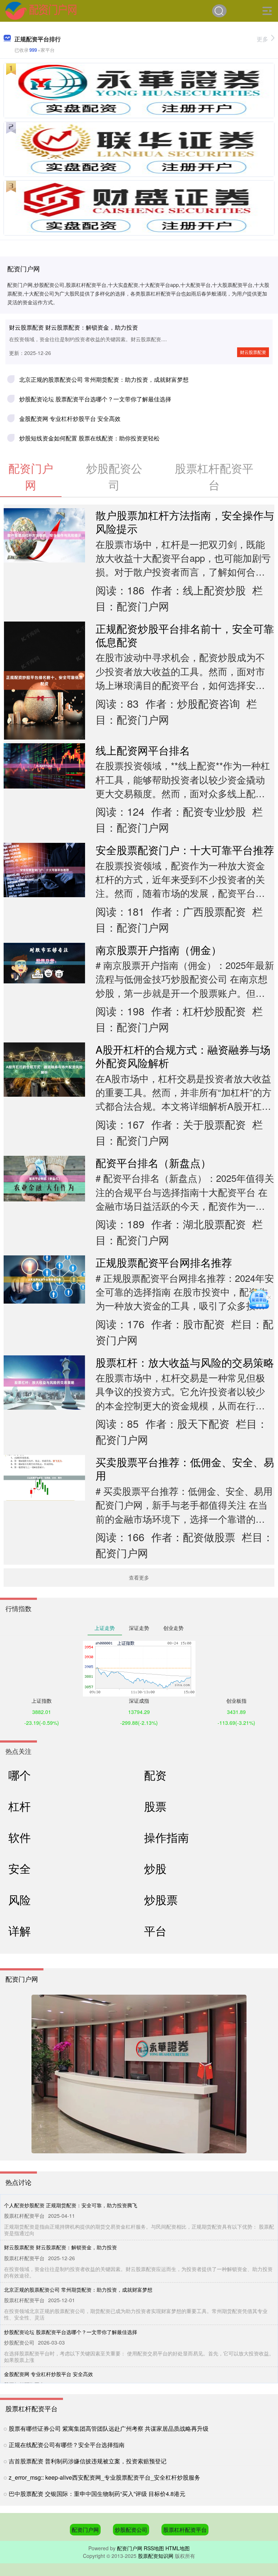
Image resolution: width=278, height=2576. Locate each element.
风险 (20, 1899)
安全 (20, 1868)
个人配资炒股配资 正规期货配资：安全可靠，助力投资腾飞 (71, 2205)
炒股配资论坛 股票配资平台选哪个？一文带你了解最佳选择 (95, 399)
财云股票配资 (253, 352)
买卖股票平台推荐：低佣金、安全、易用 (185, 1468)
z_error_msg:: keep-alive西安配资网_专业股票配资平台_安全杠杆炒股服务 (104, 2477)
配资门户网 (85, 2529)
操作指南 (167, 1837)
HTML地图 (178, 2548)
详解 (20, 1931)
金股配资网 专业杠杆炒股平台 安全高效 (70, 419)
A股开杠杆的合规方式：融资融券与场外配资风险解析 (183, 1056)
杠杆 (20, 1806)
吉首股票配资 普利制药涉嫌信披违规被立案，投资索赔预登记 (88, 2461)
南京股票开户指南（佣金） (159, 950)
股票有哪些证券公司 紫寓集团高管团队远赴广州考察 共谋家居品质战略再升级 (109, 2428)
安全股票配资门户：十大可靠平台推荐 (185, 850)
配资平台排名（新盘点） (153, 1162)
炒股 (155, 1868)
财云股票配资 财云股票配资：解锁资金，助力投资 (73, 327)
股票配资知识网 (156, 2556)
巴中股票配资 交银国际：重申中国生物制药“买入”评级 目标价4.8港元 (97, 2494)
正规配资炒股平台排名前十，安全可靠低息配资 (185, 635)
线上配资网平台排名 (143, 750)
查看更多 (139, 1577)
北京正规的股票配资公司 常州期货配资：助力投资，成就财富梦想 (104, 379)
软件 (20, 1837)
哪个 (20, 1775)
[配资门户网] (41, 10)
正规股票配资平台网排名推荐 (164, 1262)
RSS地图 (154, 2548)
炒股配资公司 (131, 2529)
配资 (155, 1775)
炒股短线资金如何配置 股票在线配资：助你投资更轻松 (89, 438)
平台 (155, 1931)
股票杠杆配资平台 (185, 2529)
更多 (262, 39)
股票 (155, 1806)
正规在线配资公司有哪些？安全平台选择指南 (67, 2445)
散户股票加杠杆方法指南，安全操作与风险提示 (185, 522)
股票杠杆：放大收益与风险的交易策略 (185, 1362)
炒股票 (161, 1899)
